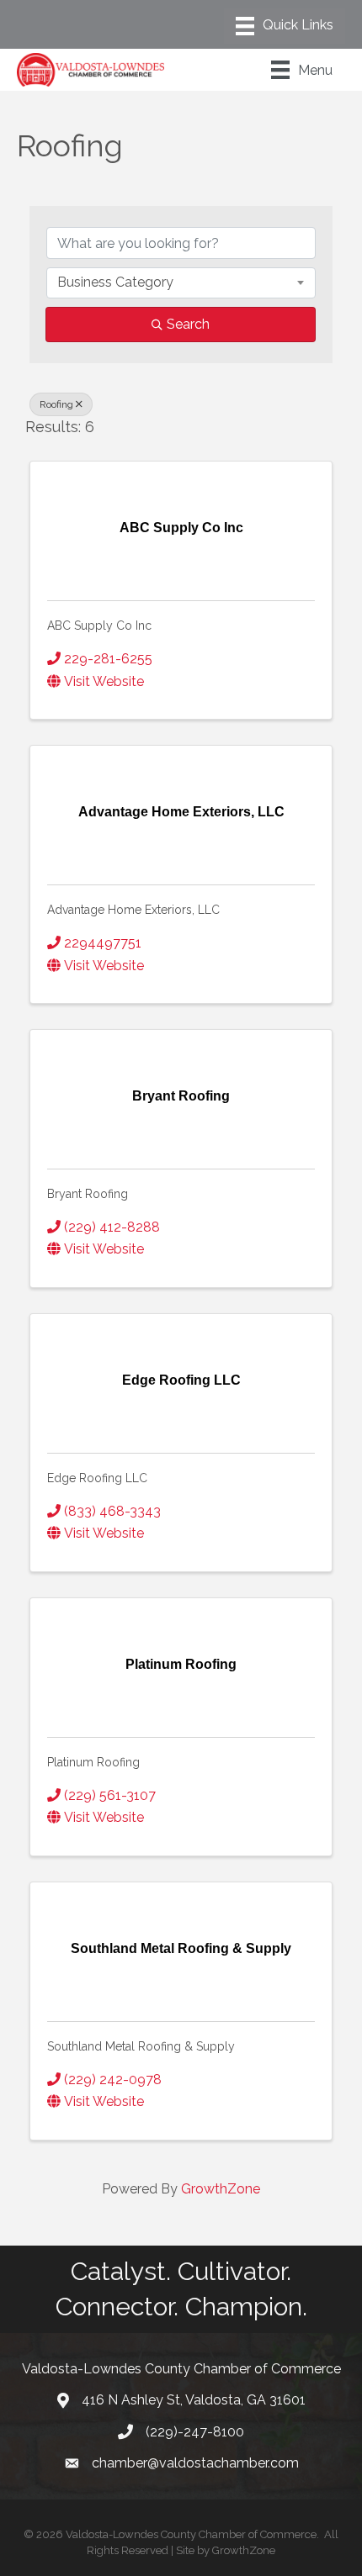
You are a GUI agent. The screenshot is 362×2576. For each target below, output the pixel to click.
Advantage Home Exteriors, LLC (133, 910)
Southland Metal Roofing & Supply (141, 2046)
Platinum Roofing (93, 1762)
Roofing (56, 404)
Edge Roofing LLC (97, 1478)
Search (188, 324)
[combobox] (181, 282)
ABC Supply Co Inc (99, 626)
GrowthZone (221, 2189)
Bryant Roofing (88, 1194)
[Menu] (285, 26)
